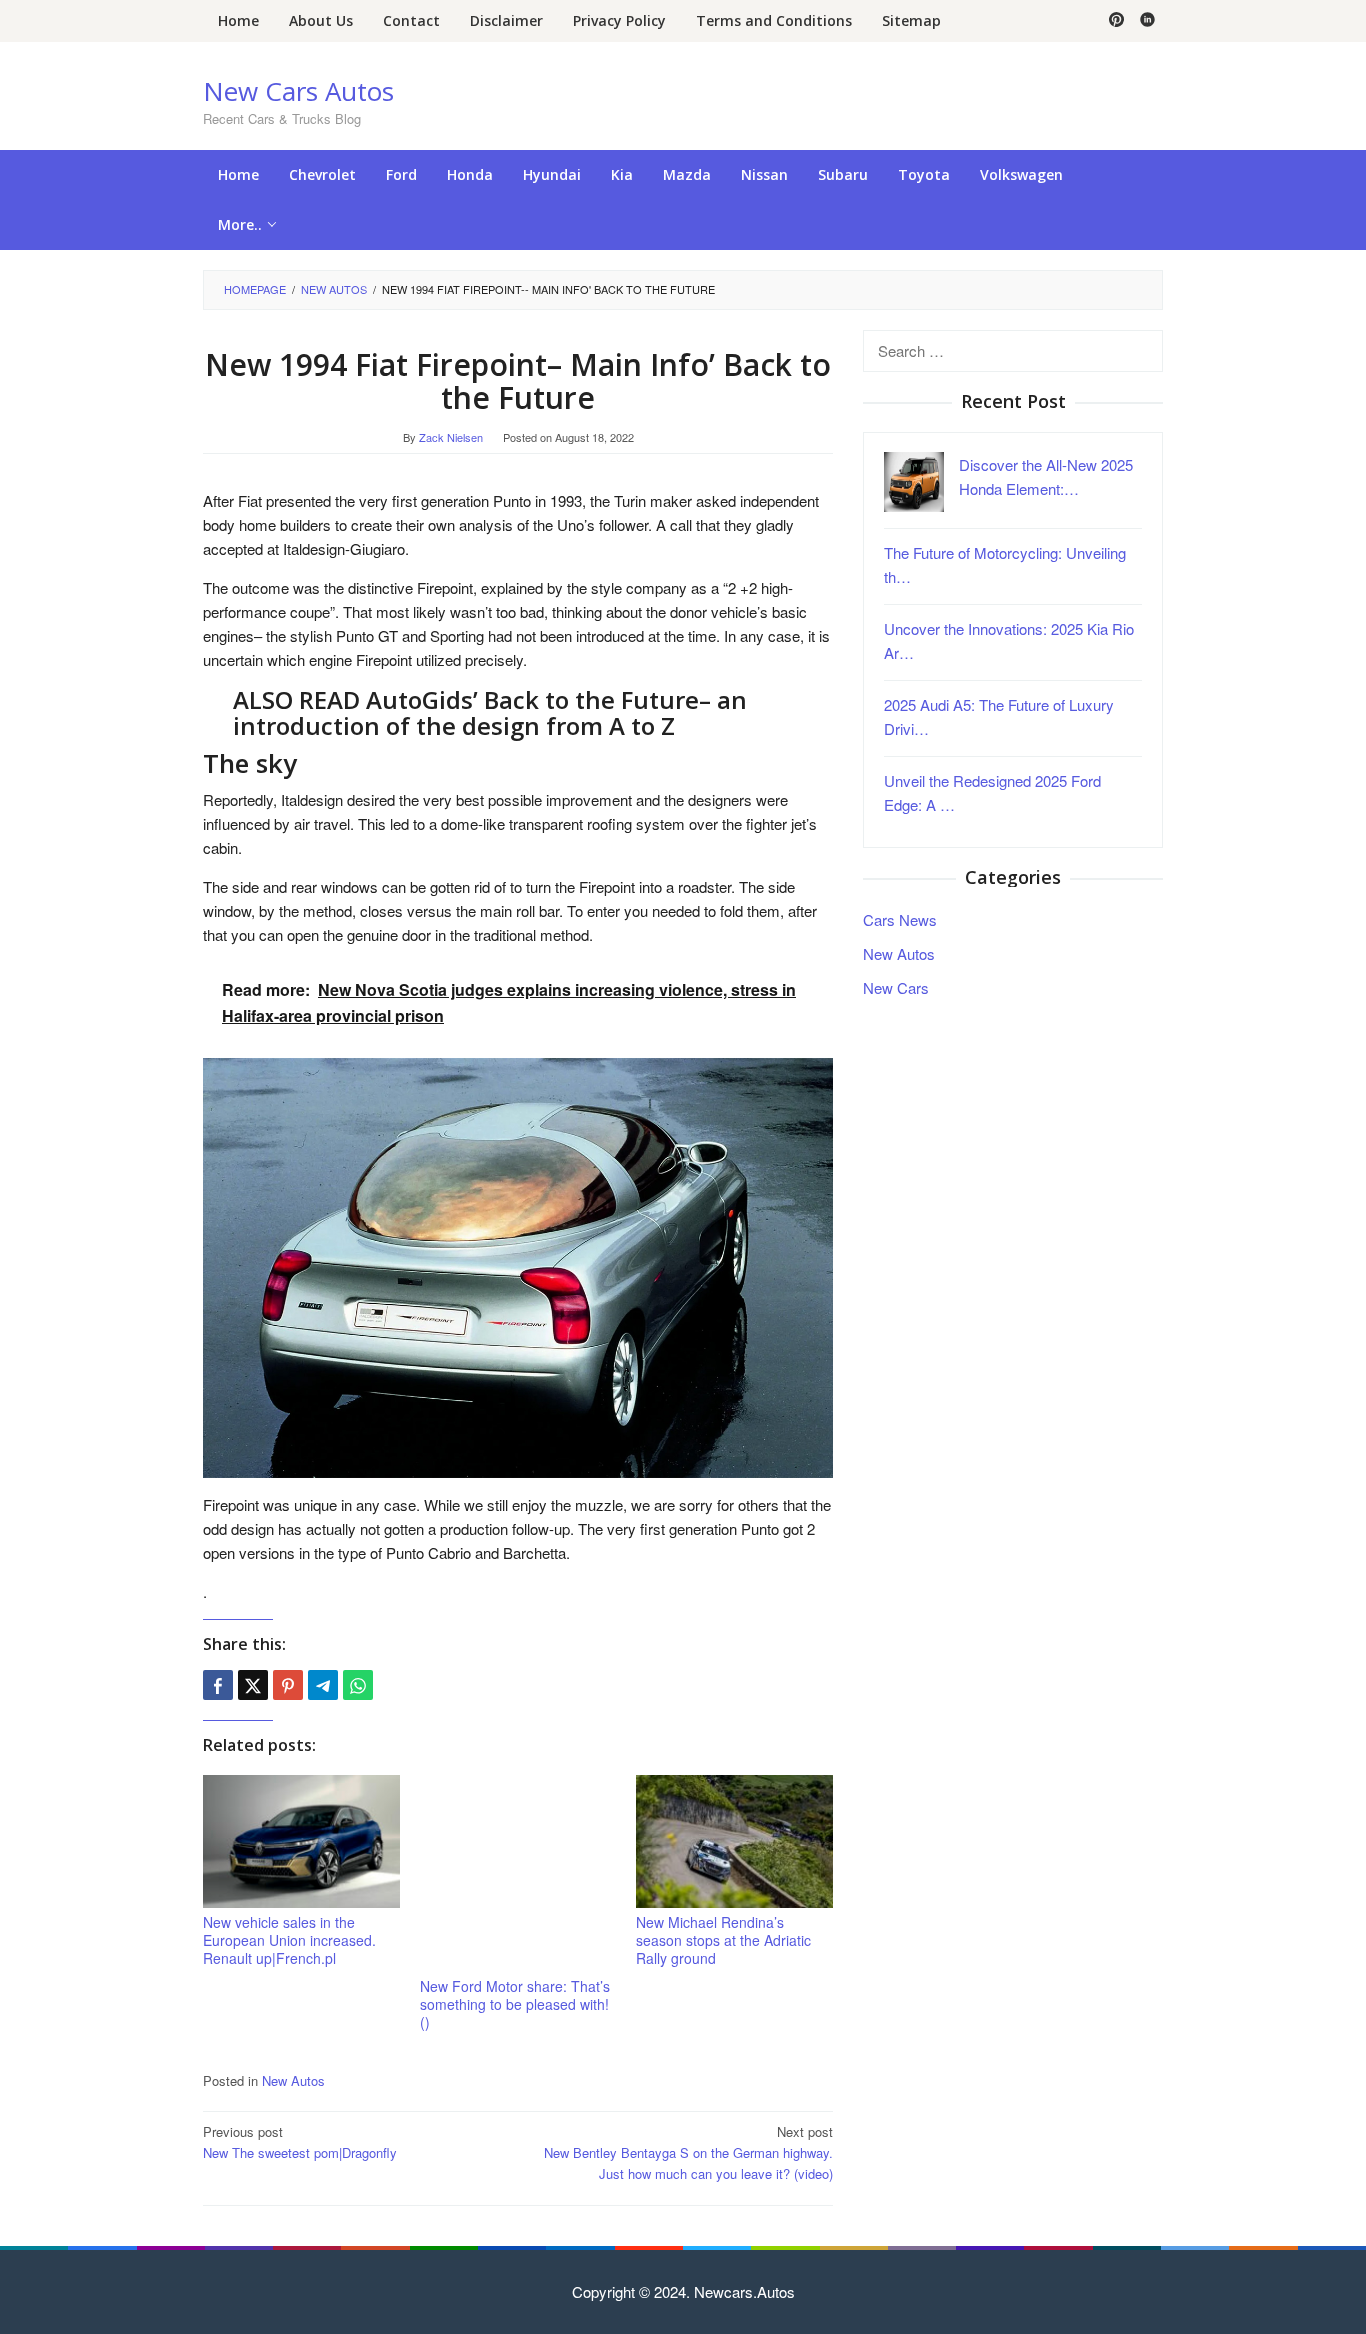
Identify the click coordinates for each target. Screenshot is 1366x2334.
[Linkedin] (1147, 21)
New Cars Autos (298, 91)
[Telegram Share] (323, 1685)
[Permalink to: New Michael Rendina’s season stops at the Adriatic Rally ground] (734, 1841)
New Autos (293, 2080)
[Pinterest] (1116, 21)
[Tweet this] (253, 1685)
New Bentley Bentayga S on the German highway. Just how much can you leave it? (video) (688, 2152)
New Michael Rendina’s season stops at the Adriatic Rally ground (723, 1940)
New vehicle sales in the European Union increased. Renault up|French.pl (289, 1940)
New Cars (896, 986)
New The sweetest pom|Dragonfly (300, 2142)
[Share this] (218, 1685)
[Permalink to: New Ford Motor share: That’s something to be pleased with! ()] (518, 1873)
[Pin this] (288, 1685)
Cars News (900, 918)
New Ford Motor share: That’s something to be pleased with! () (515, 2004)
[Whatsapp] (358, 1685)
